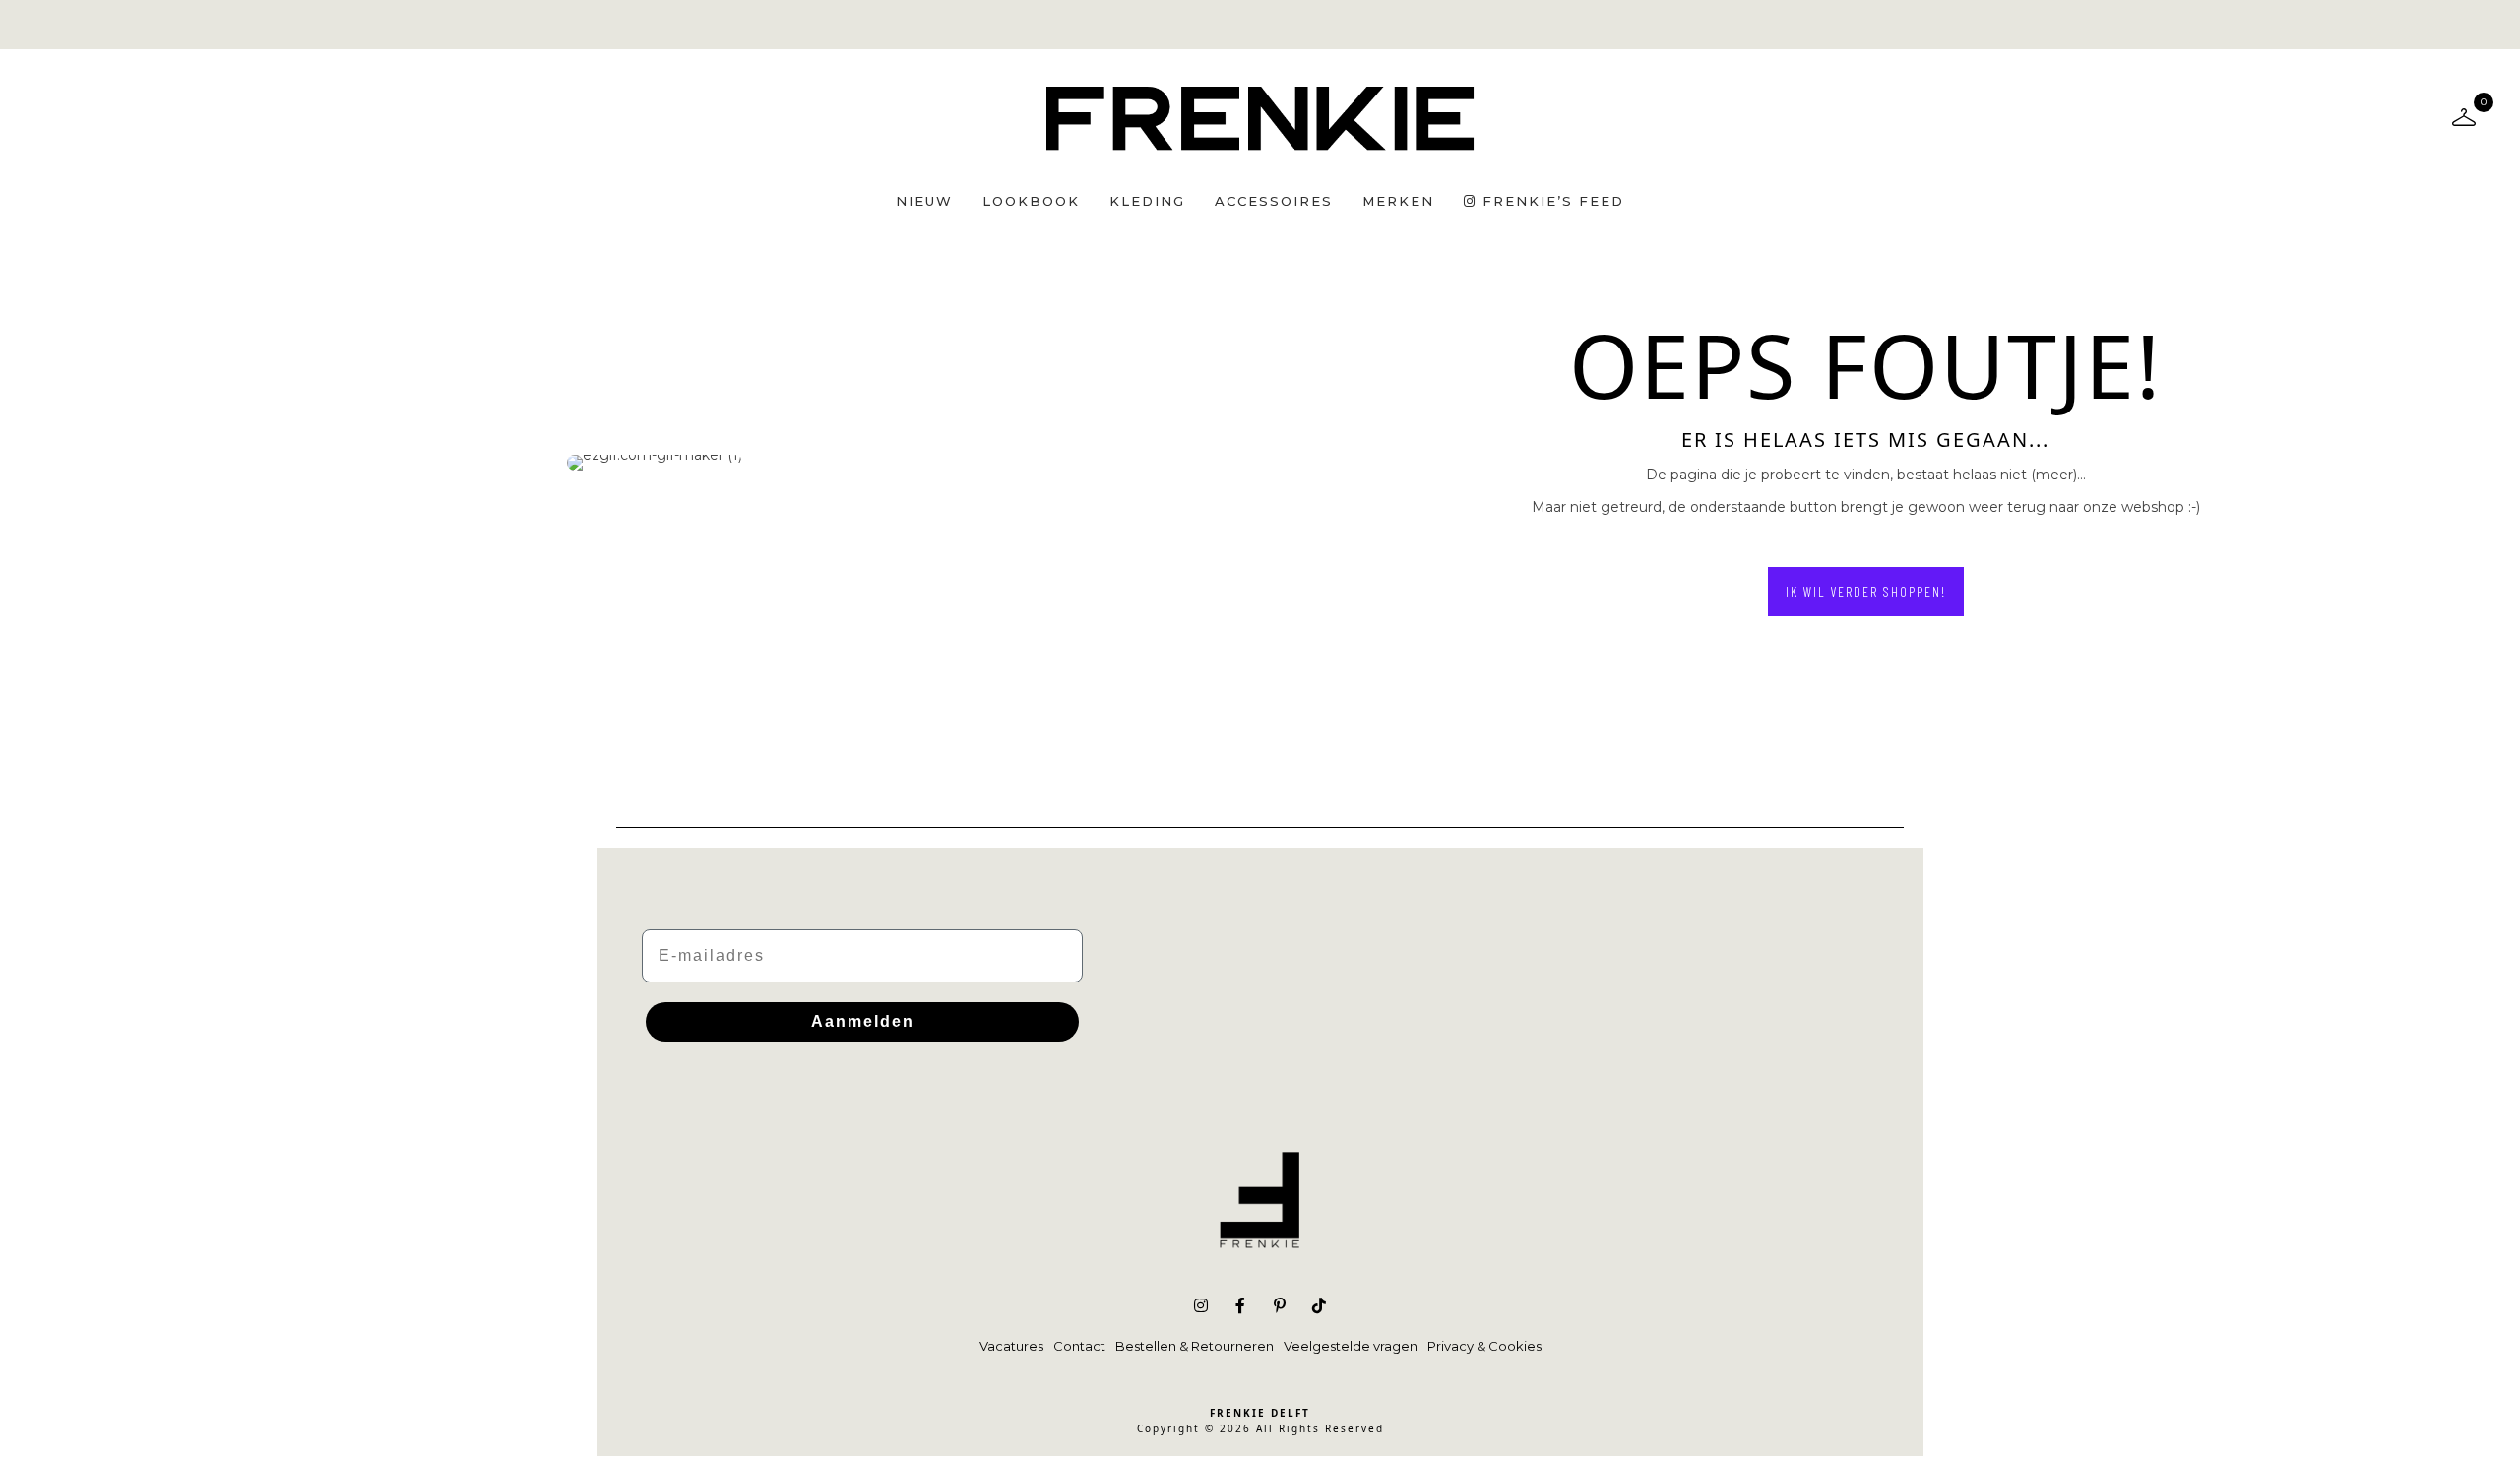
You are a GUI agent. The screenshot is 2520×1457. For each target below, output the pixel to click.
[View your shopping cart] (2464, 116)
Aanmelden (863, 1021)
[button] (1866, 592)
